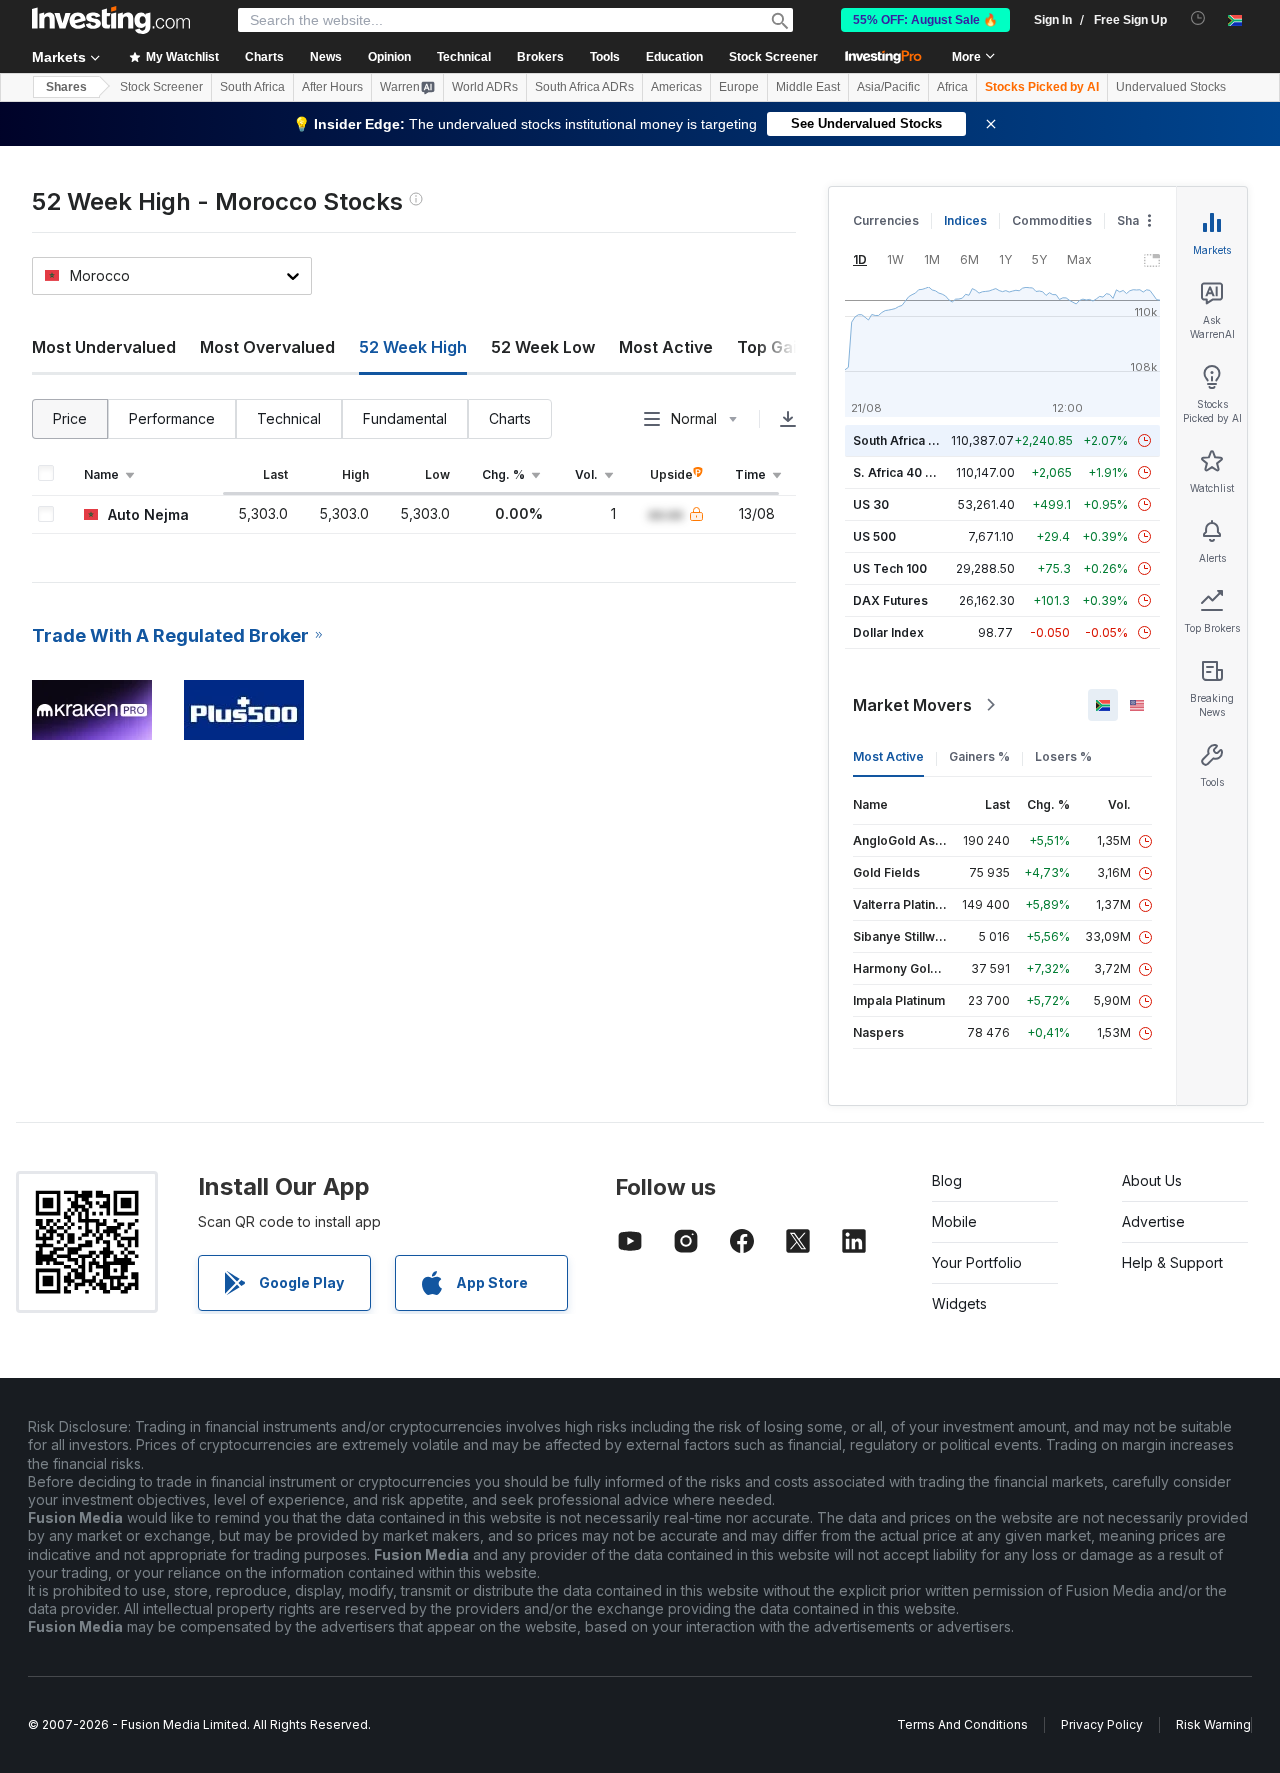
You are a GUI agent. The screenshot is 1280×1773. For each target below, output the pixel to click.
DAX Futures (890, 600)
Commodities (1052, 220)
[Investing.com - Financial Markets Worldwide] (111, 20)
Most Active (666, 347)
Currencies (886, 220)
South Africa (252, 87)
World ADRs (485, 87)
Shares (66, 87)
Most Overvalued (267, 347)
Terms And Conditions (962, 1724)
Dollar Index (888, 632)
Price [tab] (70, 418)
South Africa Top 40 (912, 440)
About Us (1152, 1180)
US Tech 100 (890, 568)
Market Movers (912, 705)
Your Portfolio (977, 1262)
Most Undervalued (104, 347)
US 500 (874, 536)
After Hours (332, 87)
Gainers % (979, 756)
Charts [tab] (510, 418)
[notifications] (1198, 18)
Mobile (954, 1221)
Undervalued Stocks (1171, 87)
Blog (947, 1180)
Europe (739, 87)
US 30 (871, 504)
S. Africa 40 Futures (911, 472)
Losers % (1063, 756)
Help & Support (1172, 1262)
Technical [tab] (289, 418)
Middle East (808, 87)
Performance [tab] (172, 418)
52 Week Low (543, 347)
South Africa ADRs (584, 87)
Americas (676, 87)
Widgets (959, 1303)
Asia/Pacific (888, 87)
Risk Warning (1213, 1724)
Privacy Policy (1102, 1724)
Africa (952, 87)
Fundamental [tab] (405, 418)
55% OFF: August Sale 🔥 (925, 20)
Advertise (1153, 1221)
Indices (965, 220)
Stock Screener (773, 57)
